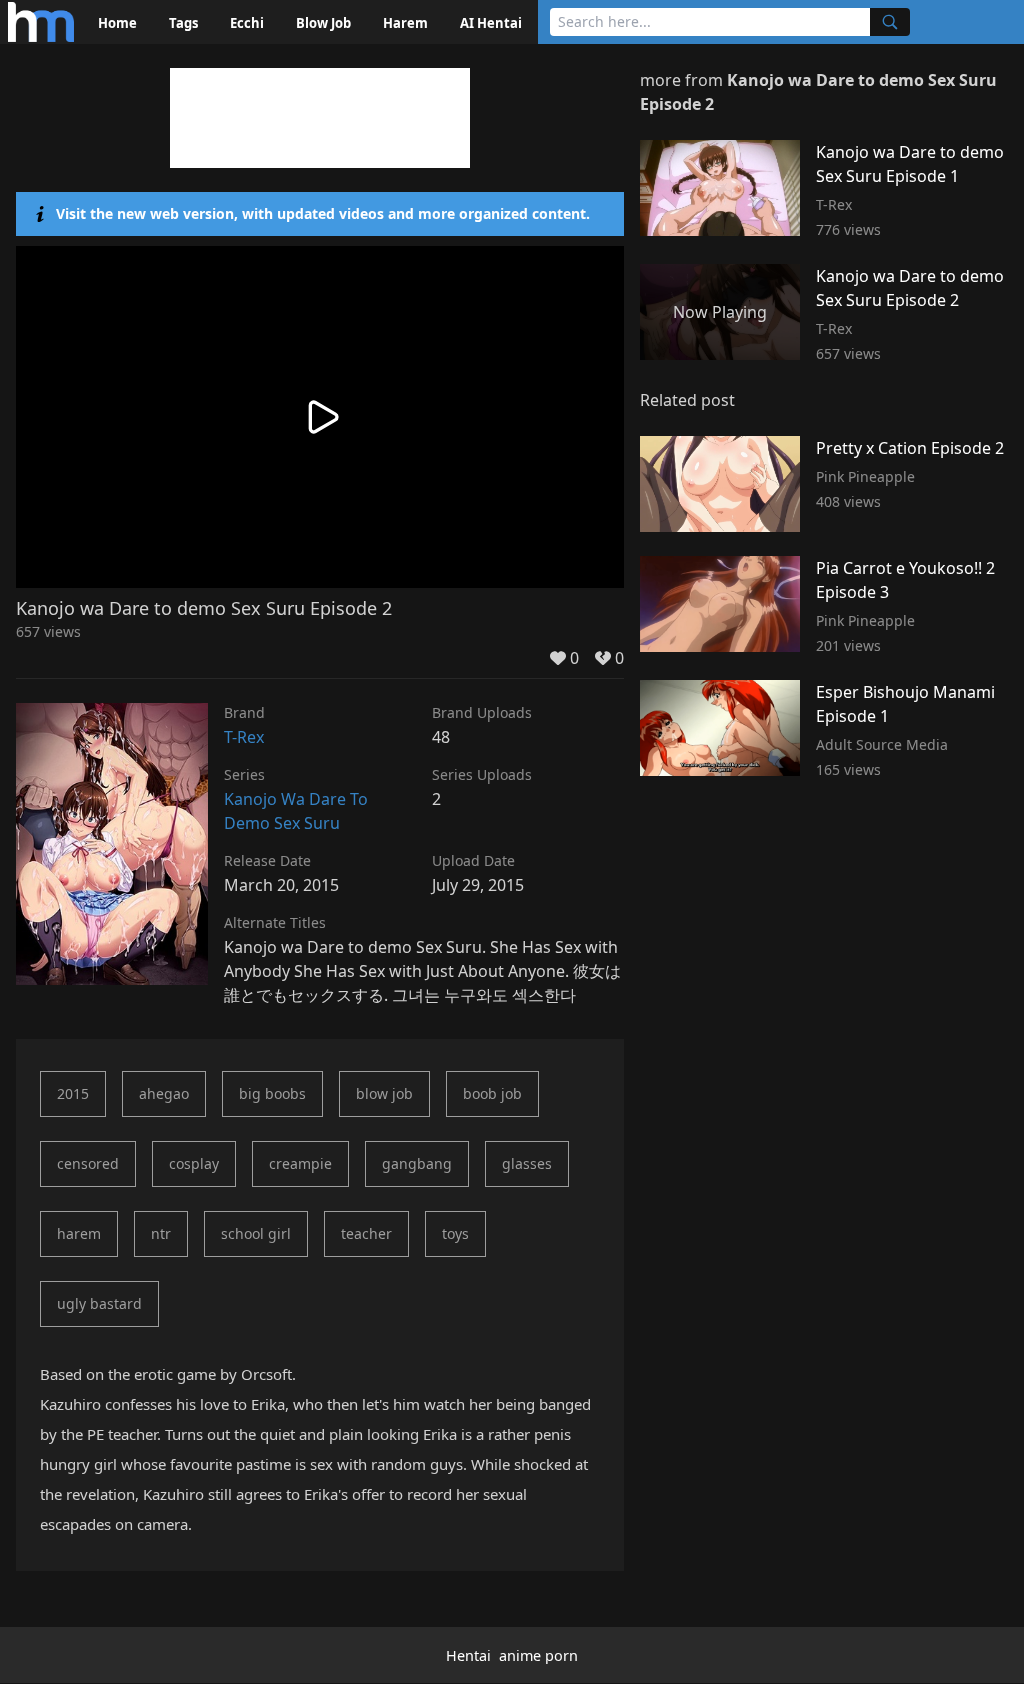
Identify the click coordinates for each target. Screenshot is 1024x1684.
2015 (73, 1093)
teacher (366, 1233)
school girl (256, 1233)
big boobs (272, 1093)
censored (88, 1163)
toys (455, 1233)
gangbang (417, 1163)
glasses (527, 1163)
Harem (405, 23)
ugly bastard (99, 1303)
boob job (492, 1093)
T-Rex (244, 737)
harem (79, 1233)
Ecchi (247, 23)
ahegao (164, 1093)
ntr (161, 1233)
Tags (183, 23)
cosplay (194, 1163)
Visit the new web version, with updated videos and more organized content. (323, 213)
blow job (384, 1093)
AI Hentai (491, 23)
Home (117, 23)
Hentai (468, 1655)
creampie (300, 1163)
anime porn (538, 1655)
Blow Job (323, 23)
